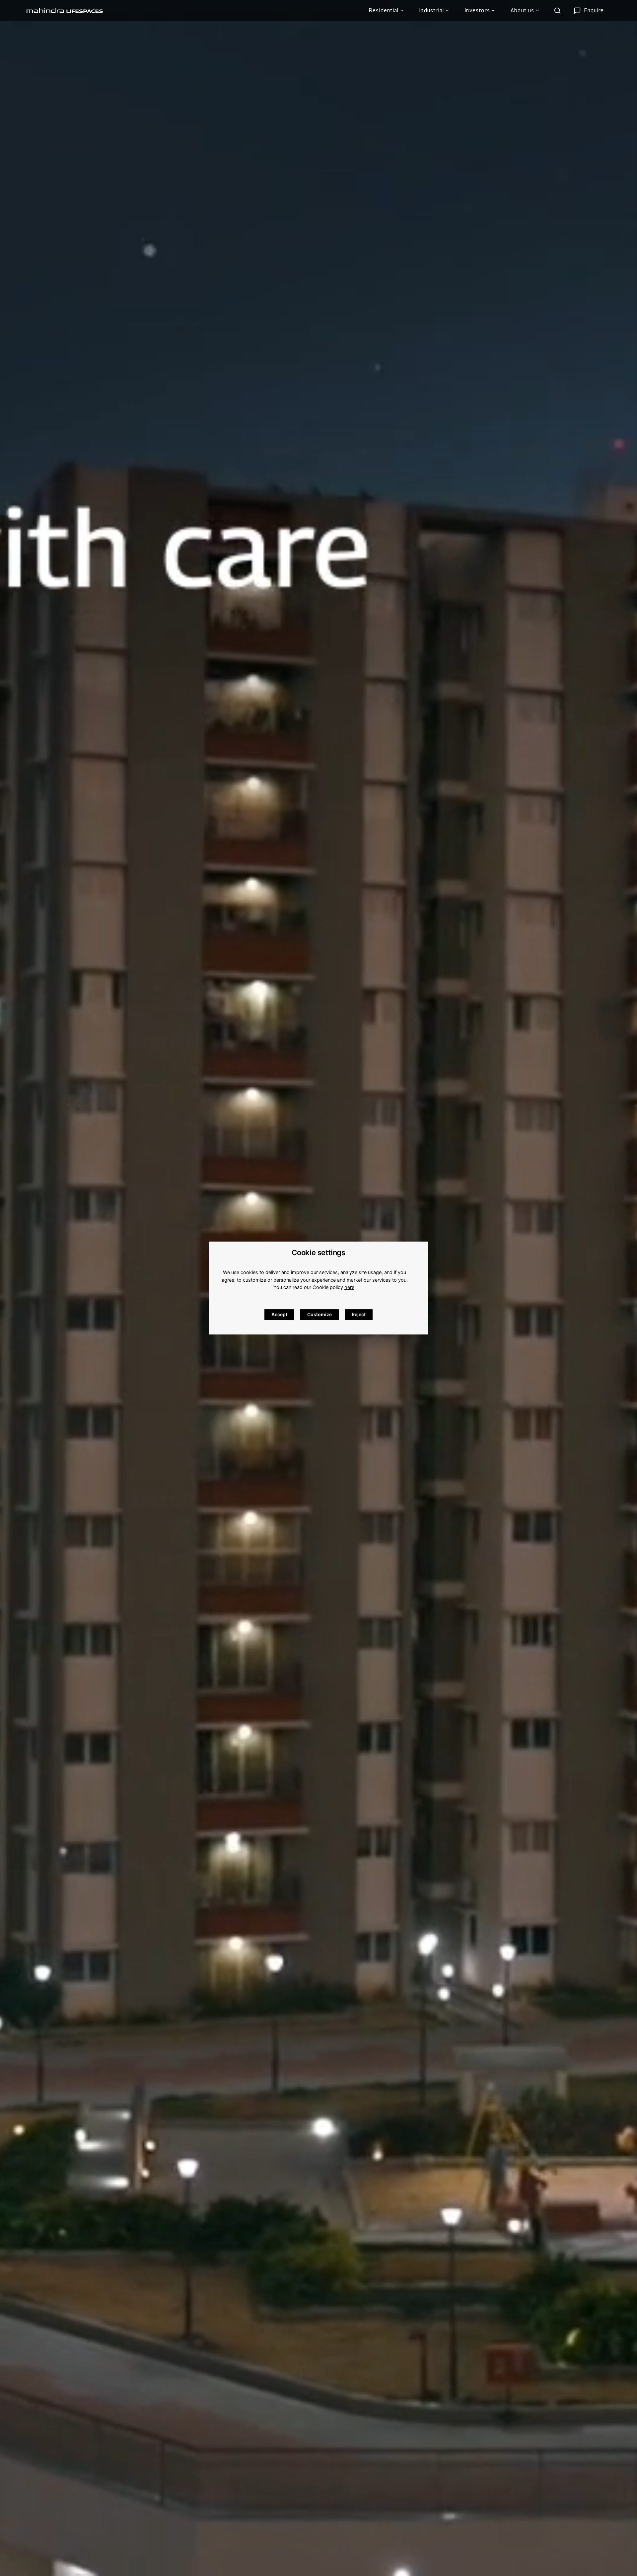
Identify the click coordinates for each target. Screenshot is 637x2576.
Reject (359, 1314)
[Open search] (557, 11)
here (349, 1287)
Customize (319, 1314)
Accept (279, 1314)
